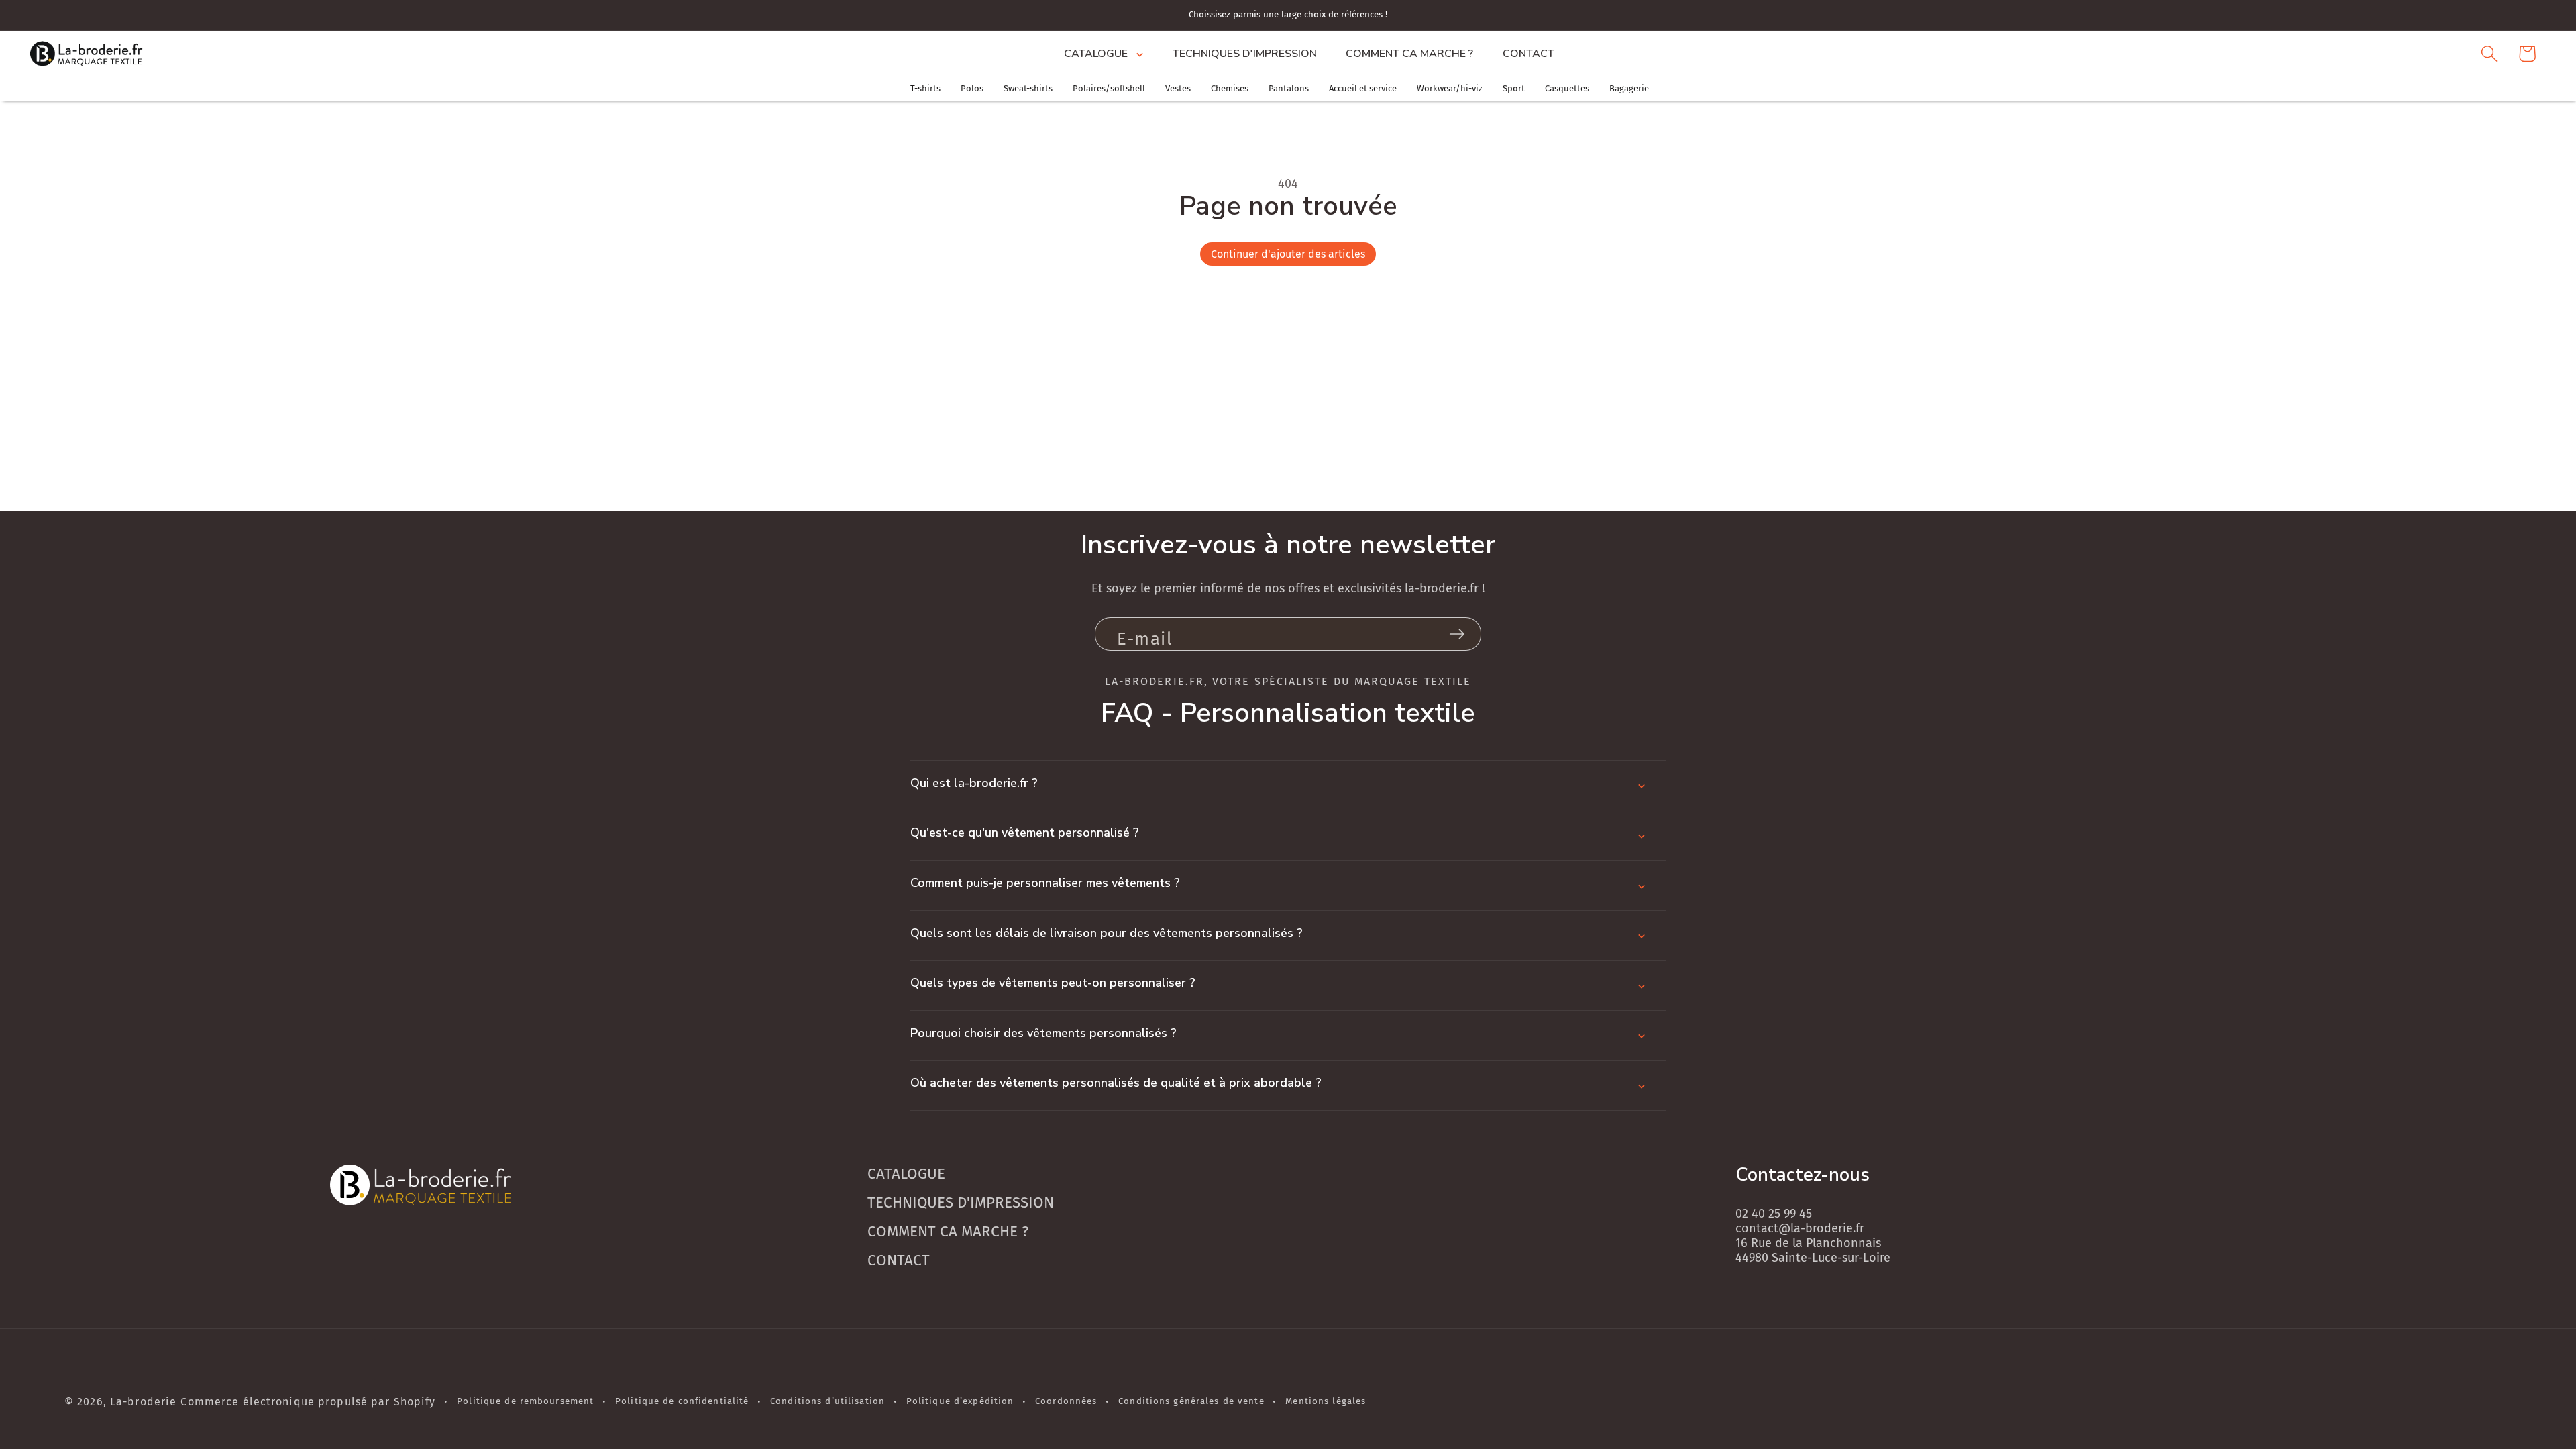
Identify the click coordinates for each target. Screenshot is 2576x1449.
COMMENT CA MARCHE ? (948, 1231)
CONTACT (899, 1260)
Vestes (1178, 88)
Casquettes (1567, 88)
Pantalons (1289, 88)
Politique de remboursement (525, 1401)
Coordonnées (1066, 1401)
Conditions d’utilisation (827, 1401)
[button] (1103, 54)
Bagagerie (1629, 88)
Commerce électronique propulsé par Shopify (308, 1402)
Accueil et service (1363, 88)
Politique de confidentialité (682, 1401)
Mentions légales (1326, 1401)
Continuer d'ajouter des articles (1288, 254)
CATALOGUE (906, 1174)
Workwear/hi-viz (1450, 88)
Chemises (1230, 88)
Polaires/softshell (1109, 88)
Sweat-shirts (1028, 88)
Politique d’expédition (960, 1401)
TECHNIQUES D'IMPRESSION (961, 1202)
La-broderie (143, 1402)
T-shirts (925, 88)
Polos (972, 88)
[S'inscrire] (1457, 634)
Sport (1514, 88)
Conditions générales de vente (1191, 1401)
